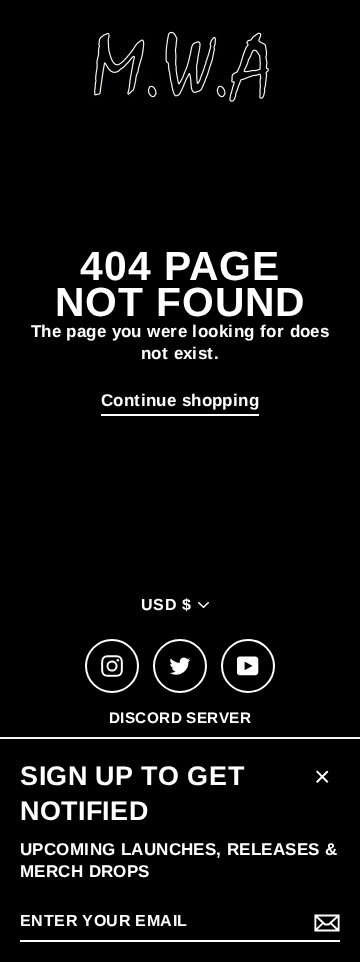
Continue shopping (180, 400)
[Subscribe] (324, 922)
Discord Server (180, 717)
